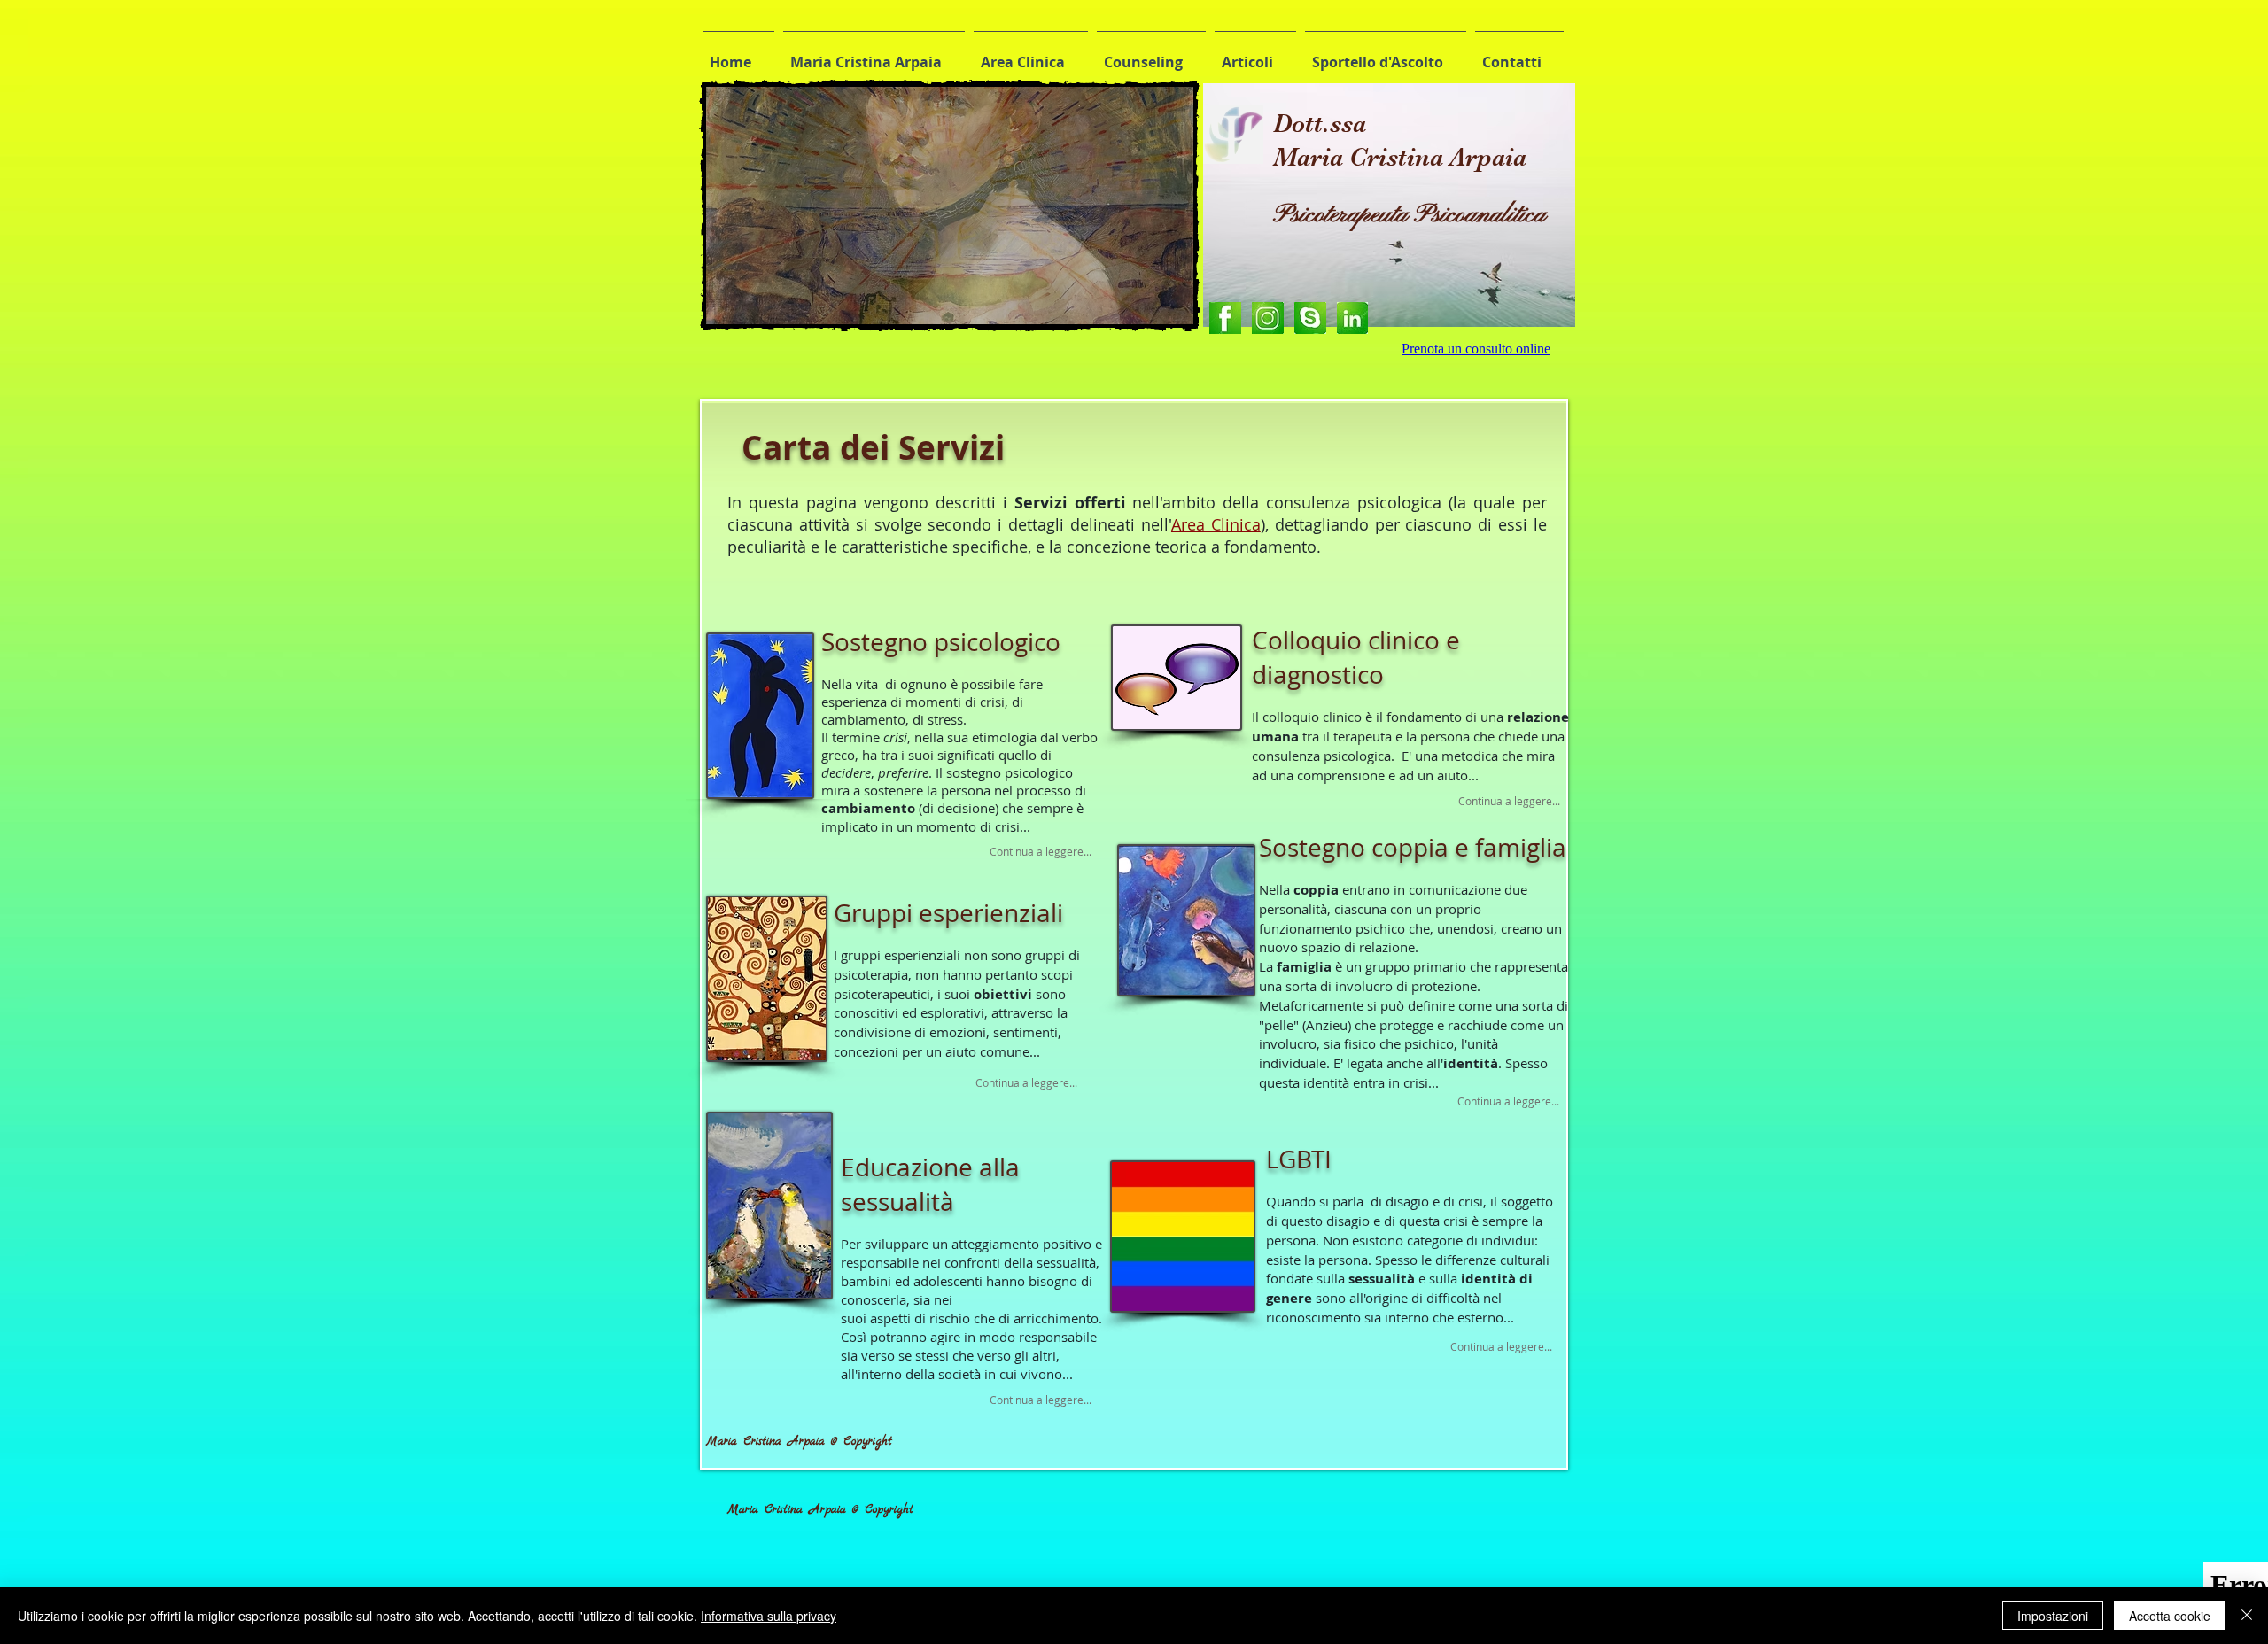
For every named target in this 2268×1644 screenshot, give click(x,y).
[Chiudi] (2247, 1616)
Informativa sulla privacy (769, 1616)
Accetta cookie (2170, 1616)
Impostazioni (2053, 1616)
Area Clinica (1216, 524)
